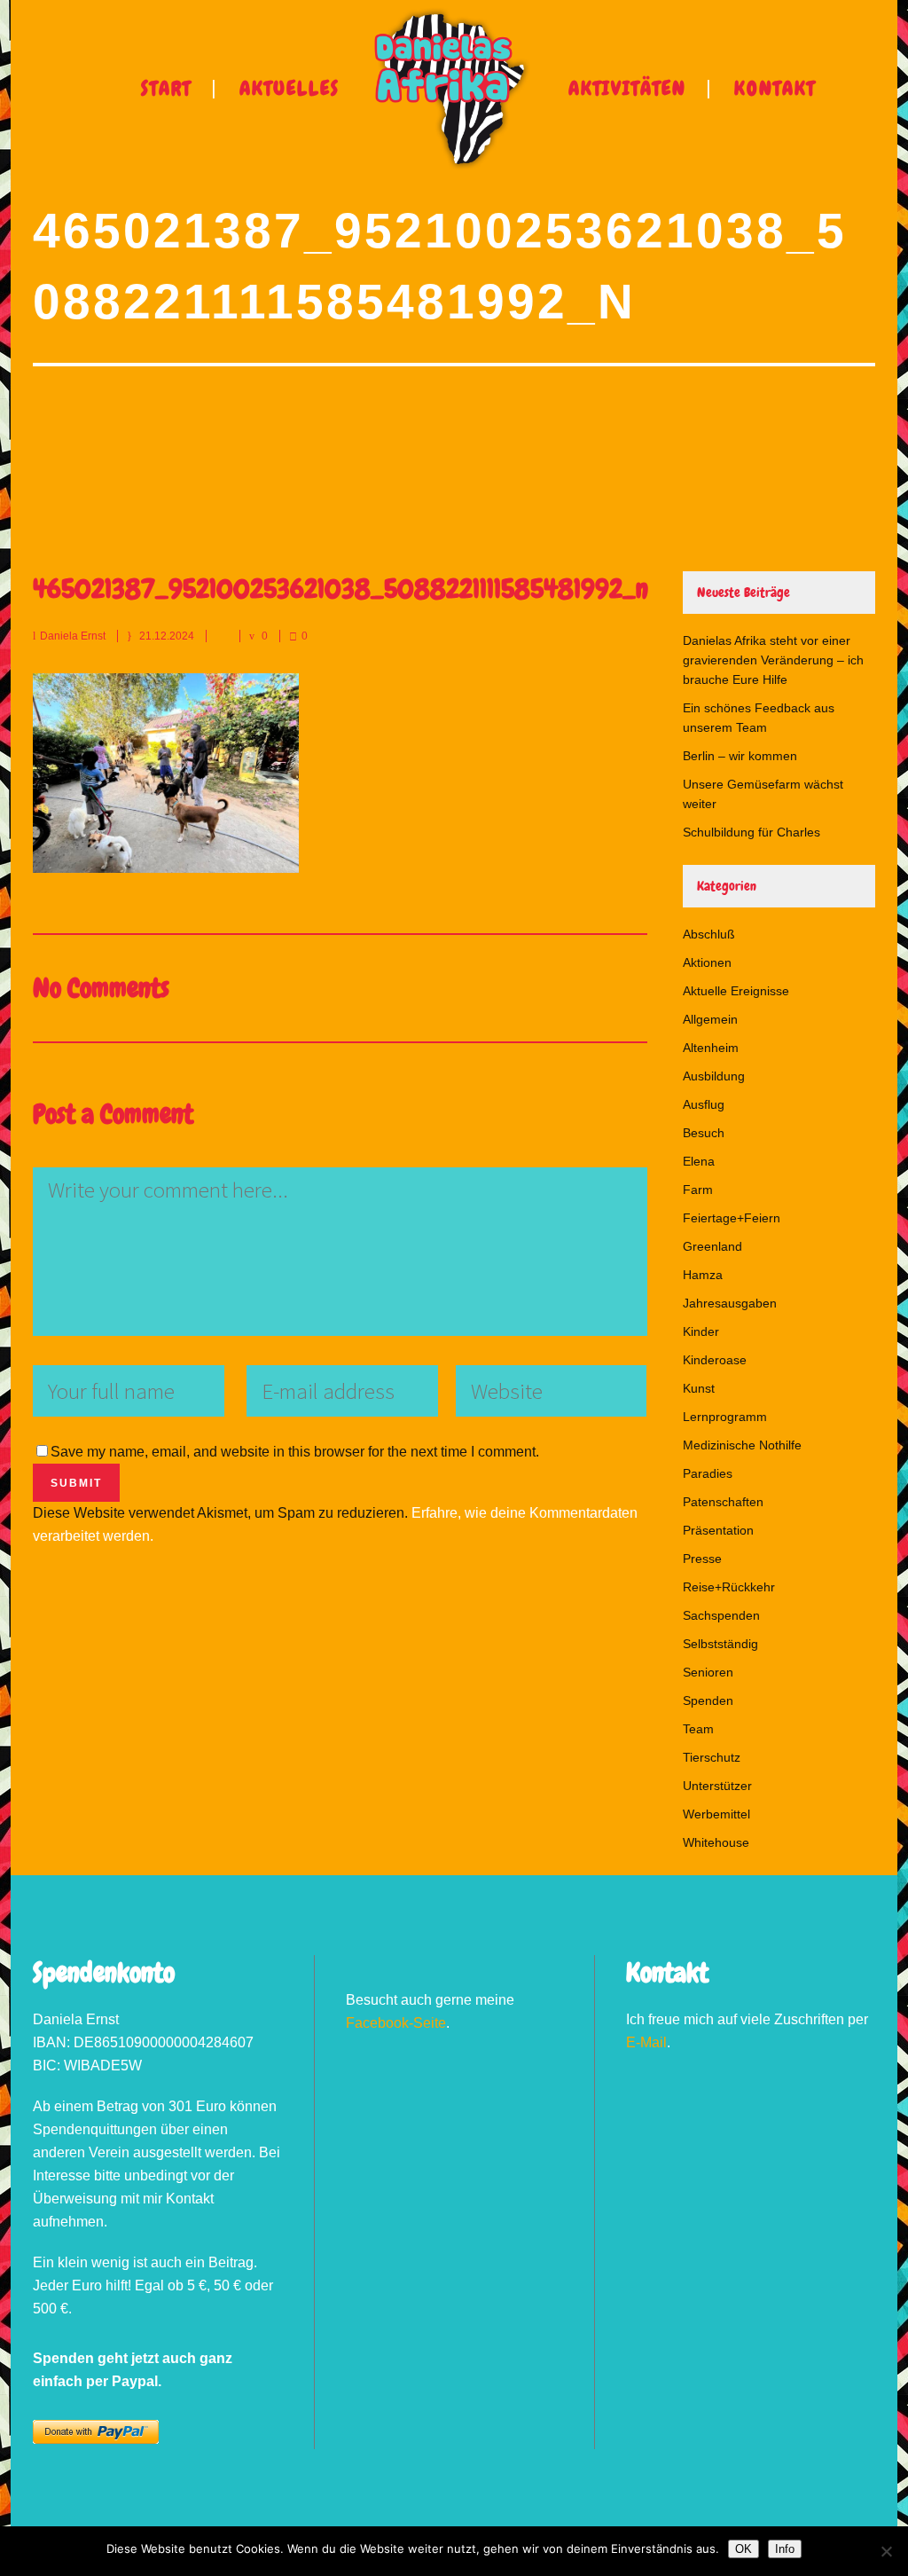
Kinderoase (715, 1360)
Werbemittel (716, 1814)
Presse (702, 1559)
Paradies (708, 1473)
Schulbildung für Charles (751, 832)
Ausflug (704, 1104)
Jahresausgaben (730, 1303)
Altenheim (711, 1048)
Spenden (708, 1700)
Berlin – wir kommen (740, 756)
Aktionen (707, 962)
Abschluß (709, 934)
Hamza (703, 1275)
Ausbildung (714, 1076)
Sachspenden (721, 1615)
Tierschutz (712, 1757)
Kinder (701, 1331)
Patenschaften (723, 1502)
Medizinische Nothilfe (742, 1445)
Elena (699, 1161)
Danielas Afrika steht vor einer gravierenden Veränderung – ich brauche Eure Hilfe (773, 660)
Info (785, 2549)
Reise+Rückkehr (729, 1587)
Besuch (704, 1133)
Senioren (708, 1672)
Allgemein (710, 1019)
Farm (698, 1190)
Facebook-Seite (396, 2023)
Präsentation (718, 1530)
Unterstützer (717, 1786)
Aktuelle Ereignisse (736, 991)
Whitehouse (716, 1842)
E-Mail (646, 2042)
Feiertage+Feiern (732, 1218)
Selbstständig (720, 1644)
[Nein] (886, 2551)
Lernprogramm (725, 1417)
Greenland (712, 1246)
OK (744, 2549)
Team (698, 1729)
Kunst (699, 1388)
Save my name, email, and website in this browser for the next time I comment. (295, 1452)
